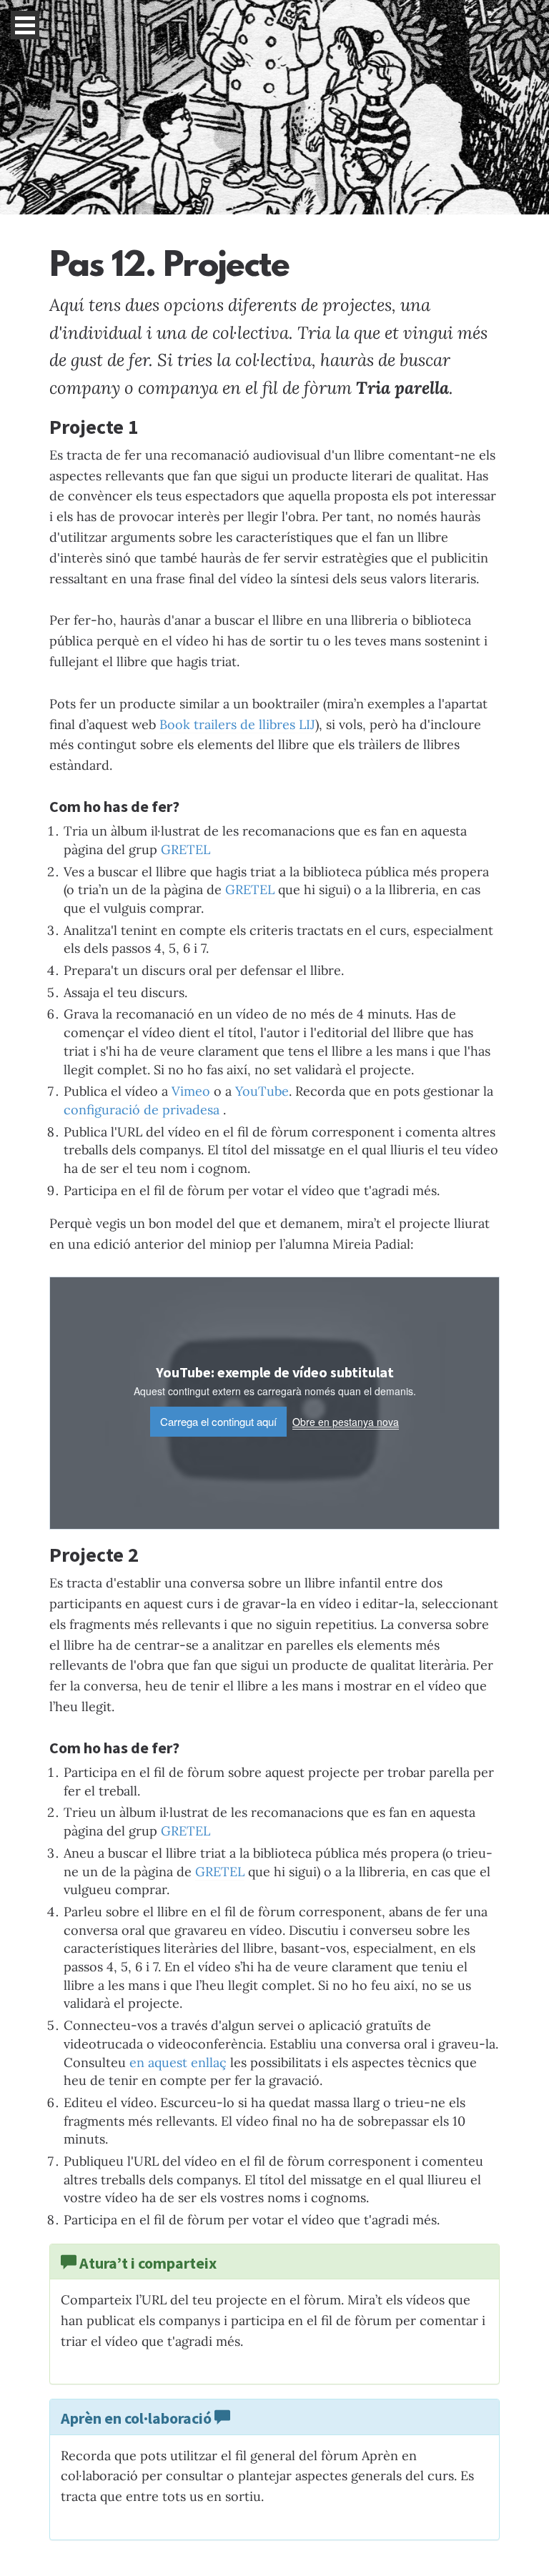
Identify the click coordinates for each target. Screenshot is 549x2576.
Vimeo (191, 1091)
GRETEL (186, 849)
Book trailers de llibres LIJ (237, 724)
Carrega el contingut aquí (218, 1421)
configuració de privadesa (143, 1110)
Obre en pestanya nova (346, 1422)
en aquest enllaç (178, 2062)
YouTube (262, 1091)
